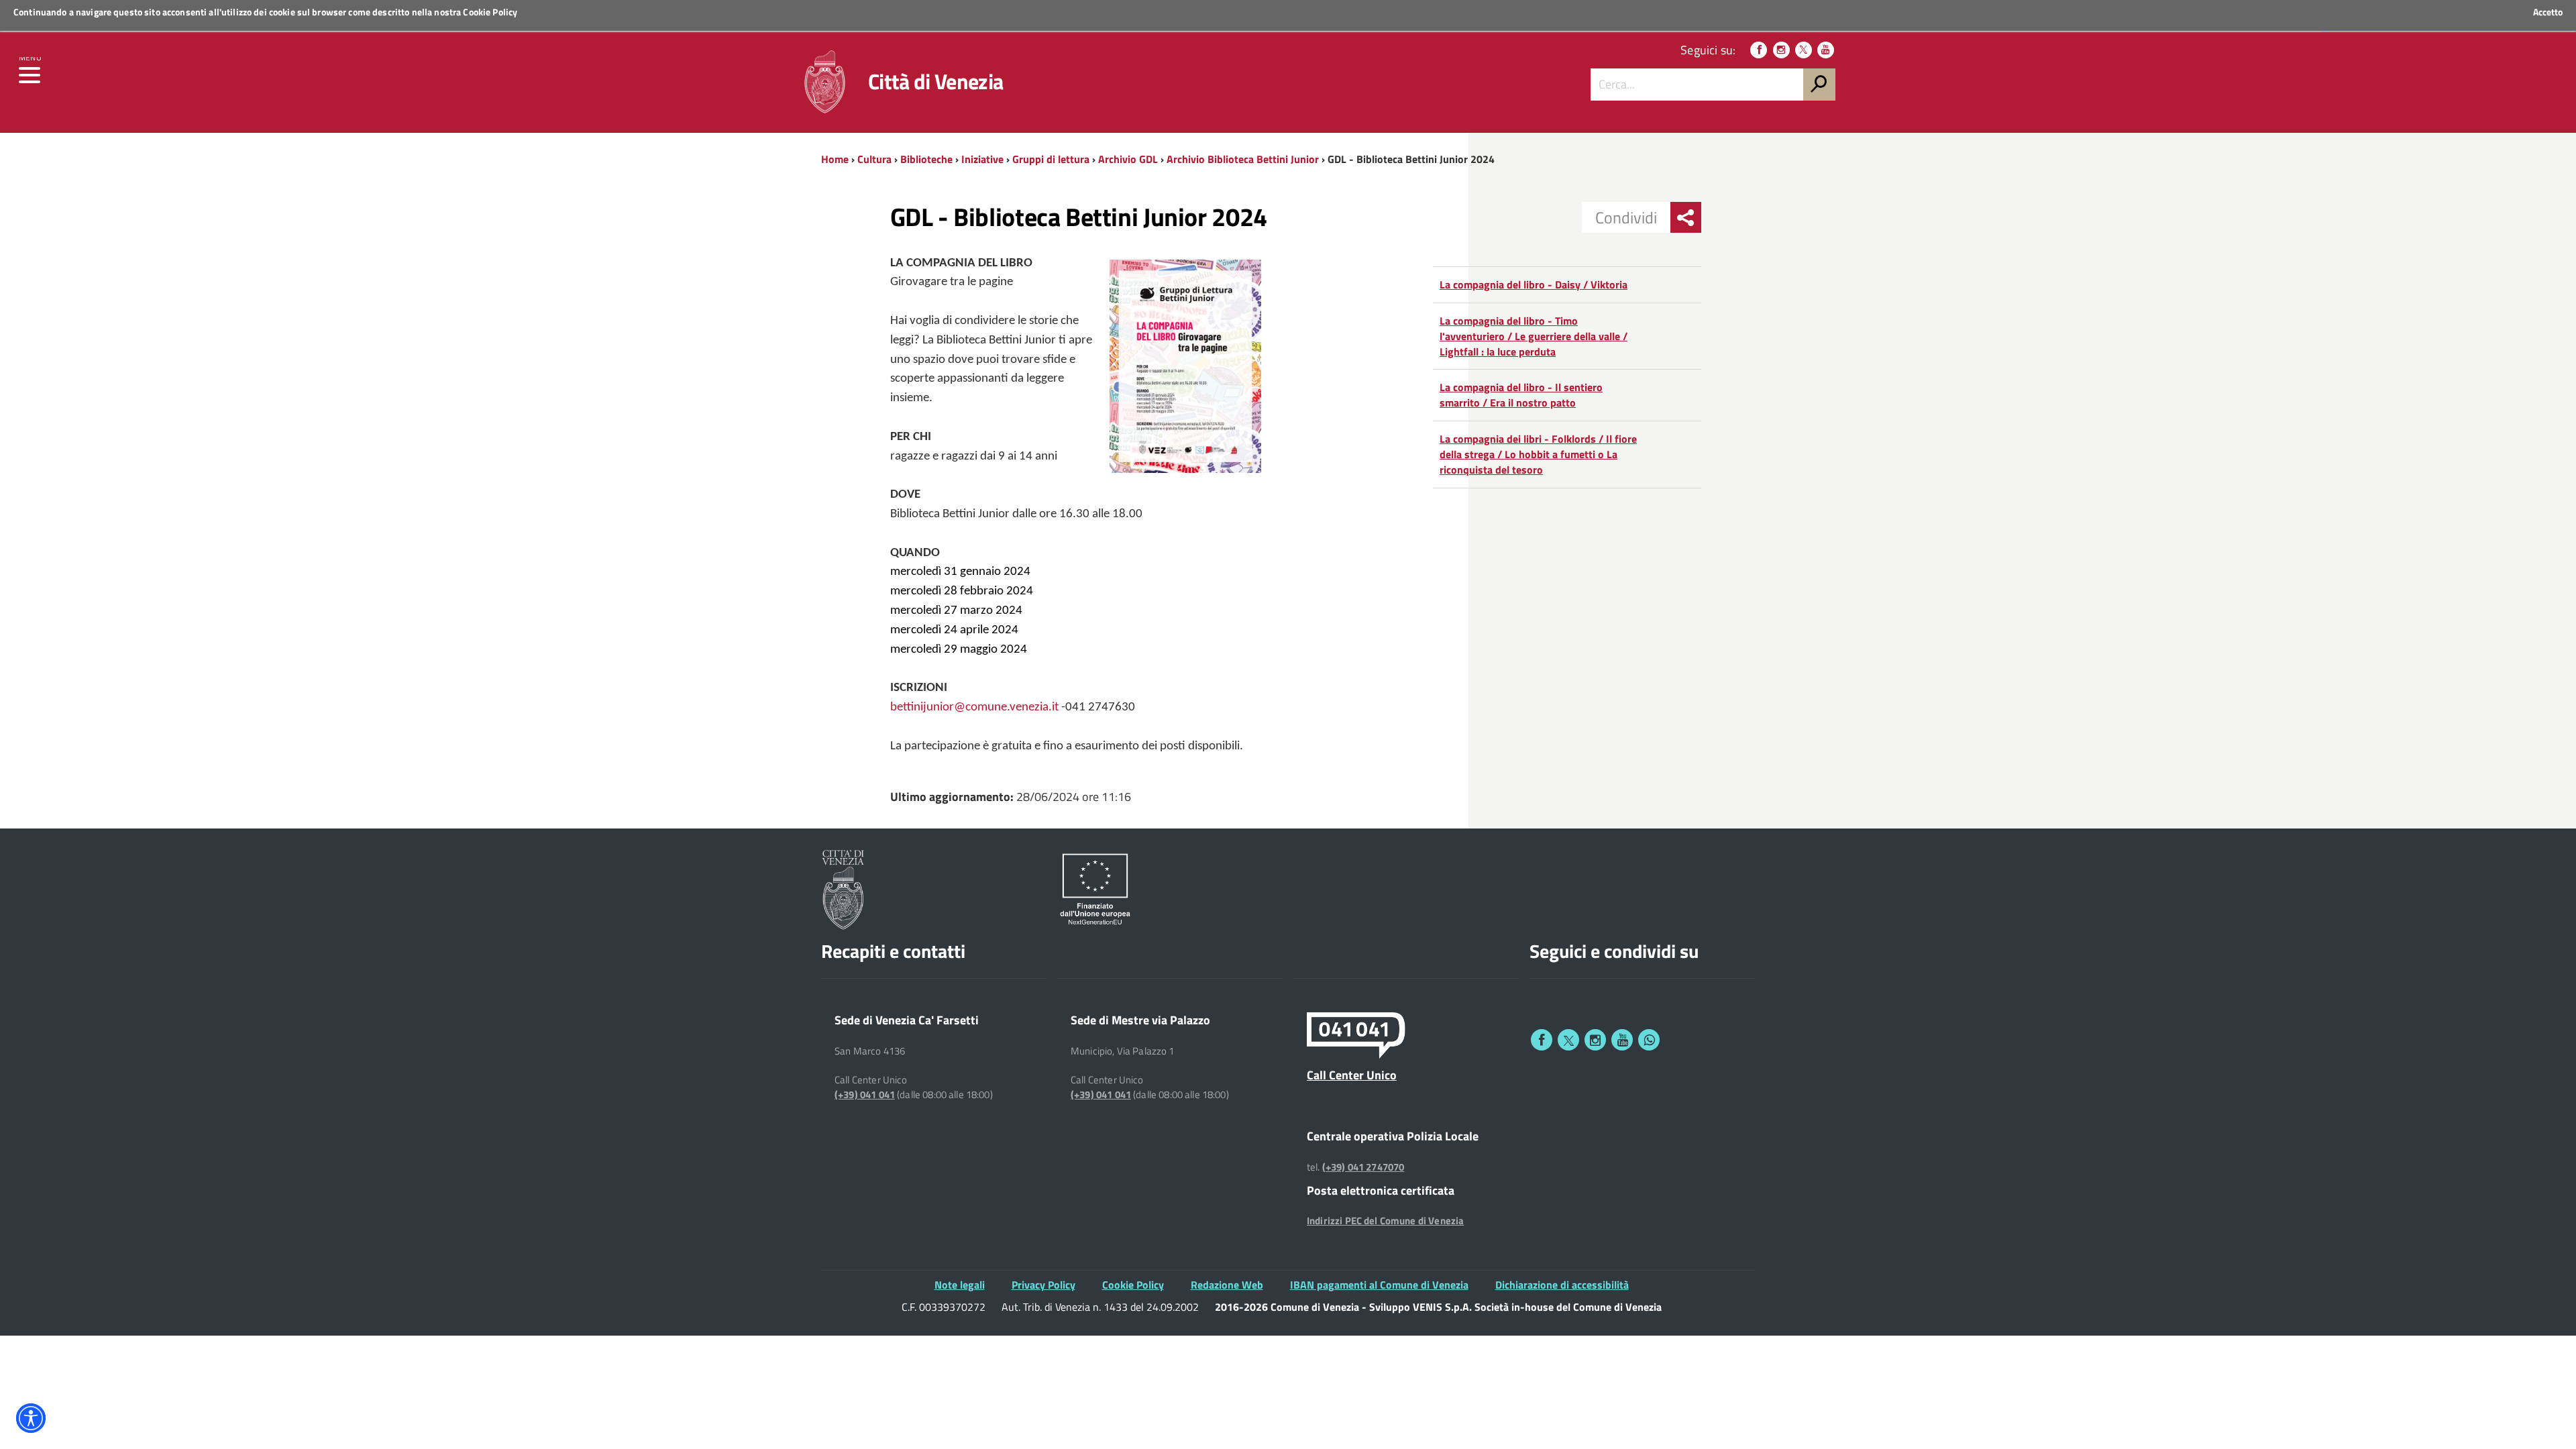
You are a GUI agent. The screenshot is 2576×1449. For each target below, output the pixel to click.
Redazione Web (1227, 1285)
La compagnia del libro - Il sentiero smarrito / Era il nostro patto (1521, 395)
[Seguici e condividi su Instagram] (1595, 1040)
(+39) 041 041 (865, 1095)
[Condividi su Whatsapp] (1649, 1040)
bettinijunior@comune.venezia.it (974, 707)
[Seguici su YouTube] (1826, 50)
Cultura (874, 159)
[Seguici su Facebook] (1759, 50)
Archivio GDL (1128, 159)
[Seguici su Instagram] (1781, 50)
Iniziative (982, 159)
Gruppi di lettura (1051, 159)
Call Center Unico (1352, 1075)
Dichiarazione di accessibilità (1562, 1285)
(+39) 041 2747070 (1363, 1167)
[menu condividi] (1686, 217)
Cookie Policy (490, 12)
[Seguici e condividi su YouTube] (1622, 1040)
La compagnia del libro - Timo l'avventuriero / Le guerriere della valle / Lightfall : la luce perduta (1534, 336)
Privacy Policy (1043, 1285)
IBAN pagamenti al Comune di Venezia (1379, 1285)
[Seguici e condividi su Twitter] (1568, 1040)
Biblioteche (926, 159)
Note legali (960, 1285)
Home (835, 159)
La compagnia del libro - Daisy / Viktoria (1534, 284)
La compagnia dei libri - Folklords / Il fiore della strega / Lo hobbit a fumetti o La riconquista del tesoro (1538, 454)
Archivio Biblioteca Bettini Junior (1243, 159)
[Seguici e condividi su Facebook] (1542, 1040)
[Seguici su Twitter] (1804, 50)
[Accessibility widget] (31, 1418)
